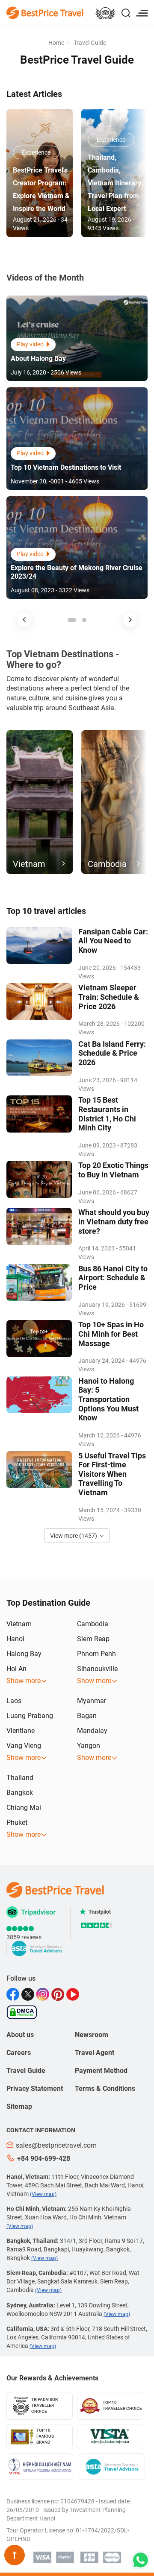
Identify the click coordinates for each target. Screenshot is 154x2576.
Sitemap (19, 2106)
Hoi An (16, 1669)
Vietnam (19, 1624)
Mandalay (92, 1731)
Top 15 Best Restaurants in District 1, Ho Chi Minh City (107, 1114)
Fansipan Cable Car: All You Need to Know (113, 941)
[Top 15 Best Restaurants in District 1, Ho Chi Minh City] (39, 1114)
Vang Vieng (24, 1746)
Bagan (87, 1716)
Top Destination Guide (48, 1603)
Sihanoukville (97, 1669)
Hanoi (15, 1639)
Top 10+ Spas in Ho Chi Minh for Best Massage (111, 1334)
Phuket (17, 1822)
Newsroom (92, 2035)
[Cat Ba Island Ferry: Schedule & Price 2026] (39, 1058)
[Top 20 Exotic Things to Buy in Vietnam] (39, 1179)
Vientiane (21, 1731)
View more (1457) (74, 1536)
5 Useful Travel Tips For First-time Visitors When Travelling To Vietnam (112, 1474)
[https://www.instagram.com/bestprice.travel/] (44, 1994)
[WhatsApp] (140, 2560)
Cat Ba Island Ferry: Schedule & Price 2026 (112, 1053)
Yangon (89, 1746)
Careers (19, 2053)
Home (56, 43)
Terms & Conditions (105, 2089)
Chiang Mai (24, 1808)
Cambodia (93, 1624)
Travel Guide (89, 43)
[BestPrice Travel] (45, 12)
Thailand (20, 1778)
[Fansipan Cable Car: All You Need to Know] (39, 946)
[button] (24, 620)
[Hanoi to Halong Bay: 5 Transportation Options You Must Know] (39, 1395)
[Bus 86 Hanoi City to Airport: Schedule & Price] (39, 1282)
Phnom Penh (96, 1654)
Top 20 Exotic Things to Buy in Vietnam (113, 1170)
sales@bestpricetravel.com (56, 2145)
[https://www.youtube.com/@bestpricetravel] (74, 1994)
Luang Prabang (30, 1716)
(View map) (43, 2194)
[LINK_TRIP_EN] (105, 14)
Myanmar (92, 1701)
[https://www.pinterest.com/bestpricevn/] (59, 1994)
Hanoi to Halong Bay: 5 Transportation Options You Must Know (108, 1399)
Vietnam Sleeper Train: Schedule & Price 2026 (109, 997)
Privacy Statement (35, 2089)
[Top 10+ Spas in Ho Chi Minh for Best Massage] (39, 1338)
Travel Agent (95, 2053)
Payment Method (101, 2071)
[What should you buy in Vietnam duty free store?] (39, 1226)
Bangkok (20, 1793)
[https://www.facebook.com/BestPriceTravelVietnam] (14, 1994)
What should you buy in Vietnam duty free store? (114, 1221)
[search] (126, 14)
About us (20, 2035)
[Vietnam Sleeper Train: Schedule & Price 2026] (39, 1001)
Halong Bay (24, 1654)
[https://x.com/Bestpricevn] (29, 1994)
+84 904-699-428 (44, 2159)
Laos (14, 1701)
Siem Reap (93, 1639)
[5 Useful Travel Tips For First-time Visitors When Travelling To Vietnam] (39, 1469)
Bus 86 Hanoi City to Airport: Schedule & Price (113, 1278)
